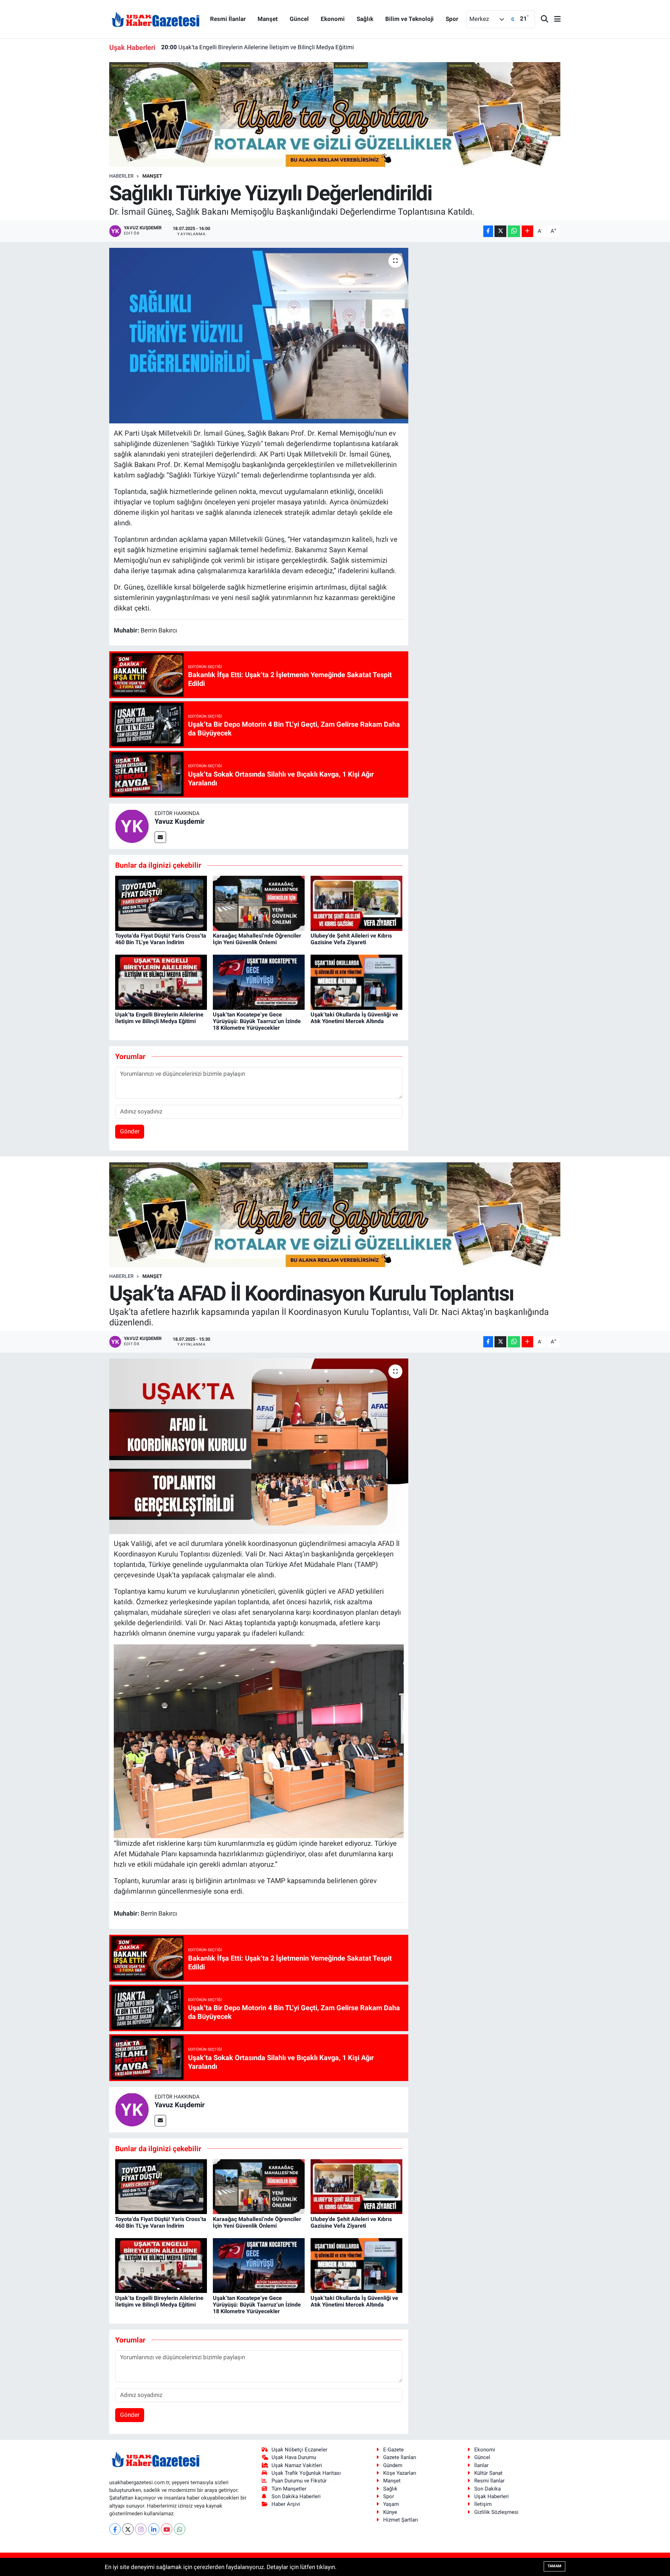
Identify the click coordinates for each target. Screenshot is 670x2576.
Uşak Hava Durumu (294, 2457)
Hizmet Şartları (401, 2520)
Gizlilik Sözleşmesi (496, 2512)
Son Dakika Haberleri (296, 2496)
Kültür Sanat (488, 2473)
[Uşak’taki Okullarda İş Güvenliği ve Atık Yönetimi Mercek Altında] (356, 982)
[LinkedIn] (154, 2529)
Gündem (393, 2465)
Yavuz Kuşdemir (180, 821)
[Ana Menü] (554, 19)
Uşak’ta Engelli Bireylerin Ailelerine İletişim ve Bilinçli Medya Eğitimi (159, 1018)
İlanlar (481, 2465)
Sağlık (365, 19)
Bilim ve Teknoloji (410, 19)
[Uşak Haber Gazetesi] (156, 19)
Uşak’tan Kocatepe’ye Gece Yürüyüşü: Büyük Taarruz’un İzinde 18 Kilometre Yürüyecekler (286, 47)
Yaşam (391, 2504)
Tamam (554, 2566)
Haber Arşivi (286, 2504)
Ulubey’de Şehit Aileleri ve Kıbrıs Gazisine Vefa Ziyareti (351, 939)
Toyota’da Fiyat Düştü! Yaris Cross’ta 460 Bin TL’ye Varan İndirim (161, 939)
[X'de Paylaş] (500, 231)
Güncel (299, 19)
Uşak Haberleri (492, 2496)
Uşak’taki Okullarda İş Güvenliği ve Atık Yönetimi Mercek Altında (354, 1018)
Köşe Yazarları (400, 2473)
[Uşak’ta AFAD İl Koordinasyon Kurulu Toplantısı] (259, 1446)
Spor (452, 19)
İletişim (483, 2504)
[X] (128, 2529)
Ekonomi (333, 19)
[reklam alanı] (335, 114)
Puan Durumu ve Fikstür (299, 2481)
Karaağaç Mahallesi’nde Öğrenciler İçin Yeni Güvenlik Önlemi (257, 939)
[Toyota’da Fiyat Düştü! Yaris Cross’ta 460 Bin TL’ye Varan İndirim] (161, 903)
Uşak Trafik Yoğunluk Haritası (306, 2473)
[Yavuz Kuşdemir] (132, 826)
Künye (390, 2512)
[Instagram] (141, 2529)
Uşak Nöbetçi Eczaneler (299, 2450)
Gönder (130, 1131)
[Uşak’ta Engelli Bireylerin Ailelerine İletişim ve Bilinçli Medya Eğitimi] (161, 982)
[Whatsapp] (180, 2529)
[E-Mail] (160, 837)
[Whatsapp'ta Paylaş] (514, 231)
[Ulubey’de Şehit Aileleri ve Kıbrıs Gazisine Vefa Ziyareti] (356, 903)
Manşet (268, 19)
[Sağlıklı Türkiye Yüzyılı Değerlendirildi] (259, 335)
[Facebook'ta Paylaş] (488, 231)
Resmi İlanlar (228, 19)
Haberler (121, 176)
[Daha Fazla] (527, 231)
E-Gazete (393, 2450)
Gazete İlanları (400, 2457)
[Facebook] (115, 2529)
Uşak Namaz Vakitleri (297, 2465)
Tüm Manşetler (289, 2489)
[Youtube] (167, 2529)
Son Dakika (487, 2489)
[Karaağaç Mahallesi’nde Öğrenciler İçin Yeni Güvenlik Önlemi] (259, 903)
